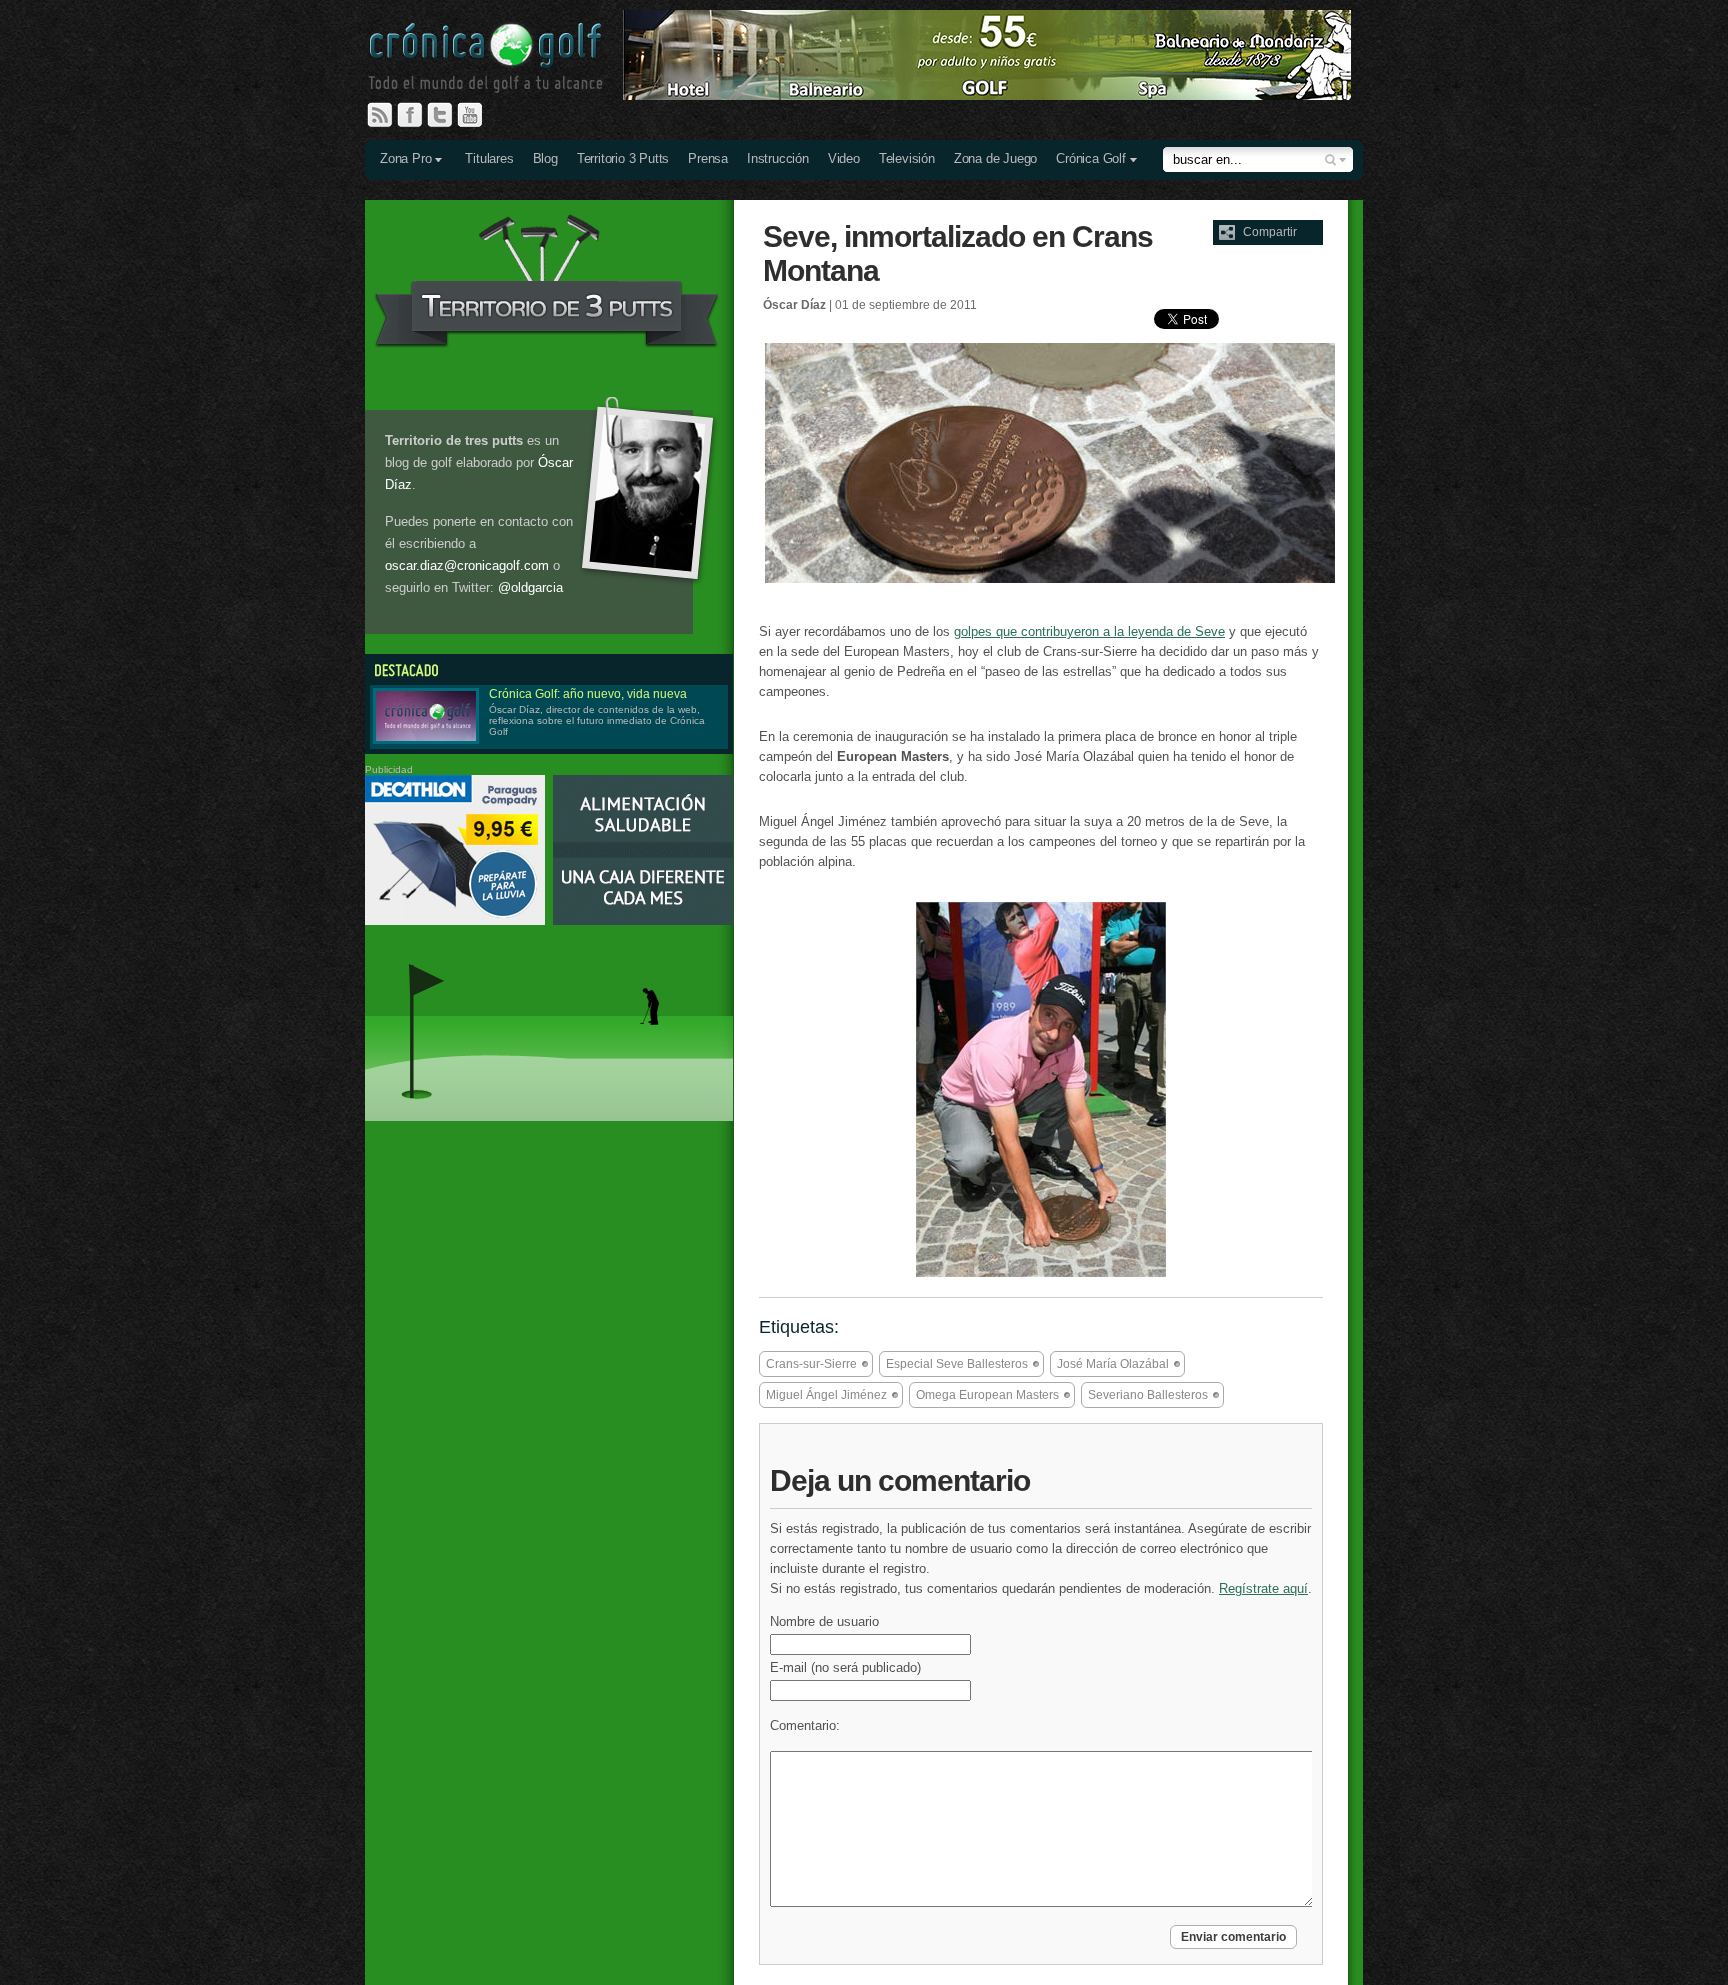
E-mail (845, 1667)
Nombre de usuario (824, 1621)
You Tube (478, 115)
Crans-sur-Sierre (811, 1364)
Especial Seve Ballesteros (957, 1364)
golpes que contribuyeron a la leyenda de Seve (1089, 631)
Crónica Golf (1091, 158)
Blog (545, 158)
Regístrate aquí (1263, 1588)
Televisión (907, 158)
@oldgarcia (530, 587)
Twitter (448, 115)
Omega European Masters (987, 1395)
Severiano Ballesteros (1148, 1395)
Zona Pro (405, 158)
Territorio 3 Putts (623, 158)
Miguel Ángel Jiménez (826, 1395)
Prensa (708, 158)
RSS (380, 115)
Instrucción (778, 158)
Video (844, 158)
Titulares (489, 158)
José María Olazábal (1113, 1364)
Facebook (418, 115)
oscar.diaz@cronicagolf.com (467, 565)
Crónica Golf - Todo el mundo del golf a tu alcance (500, 60)
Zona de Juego (995, 158)
